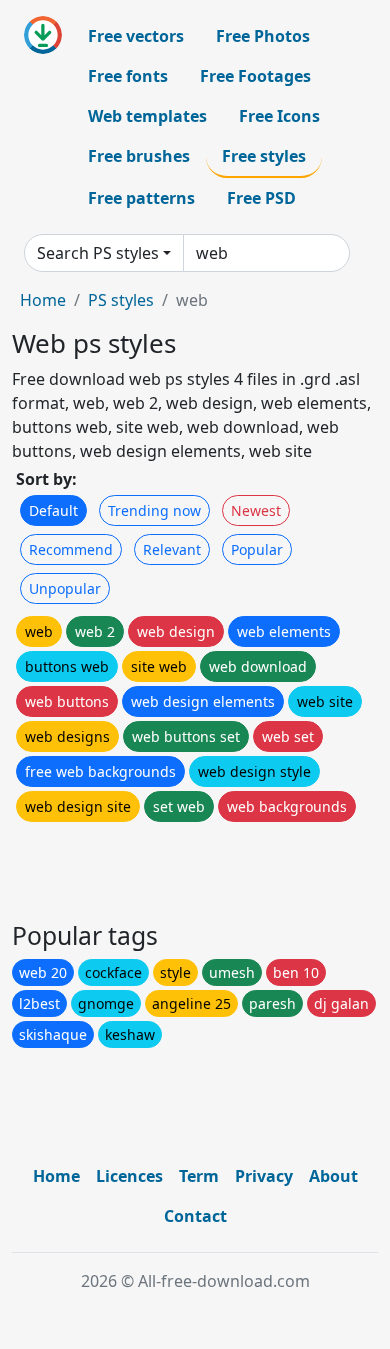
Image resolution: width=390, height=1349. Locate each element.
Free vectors (136, 36)
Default (53, 510)
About (333, 1176)
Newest (256, 510)
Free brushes (139, 156)
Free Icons (279, 116)
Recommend (71, 549)
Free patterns (141, 198)
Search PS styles (98, 253)
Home (43, 300)
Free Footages (255, 76)
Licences (129, 1176)
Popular (257, 549)
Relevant (172, 549)
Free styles (264, 156)
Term (199, 1176)
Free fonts (128, 76)
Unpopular (65, 588)
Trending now (154, 510)
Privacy (264, 1176)
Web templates (147, 116)
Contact (195, 1216)
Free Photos (263, 36)
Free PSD (261, 198)
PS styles (121, 300)
